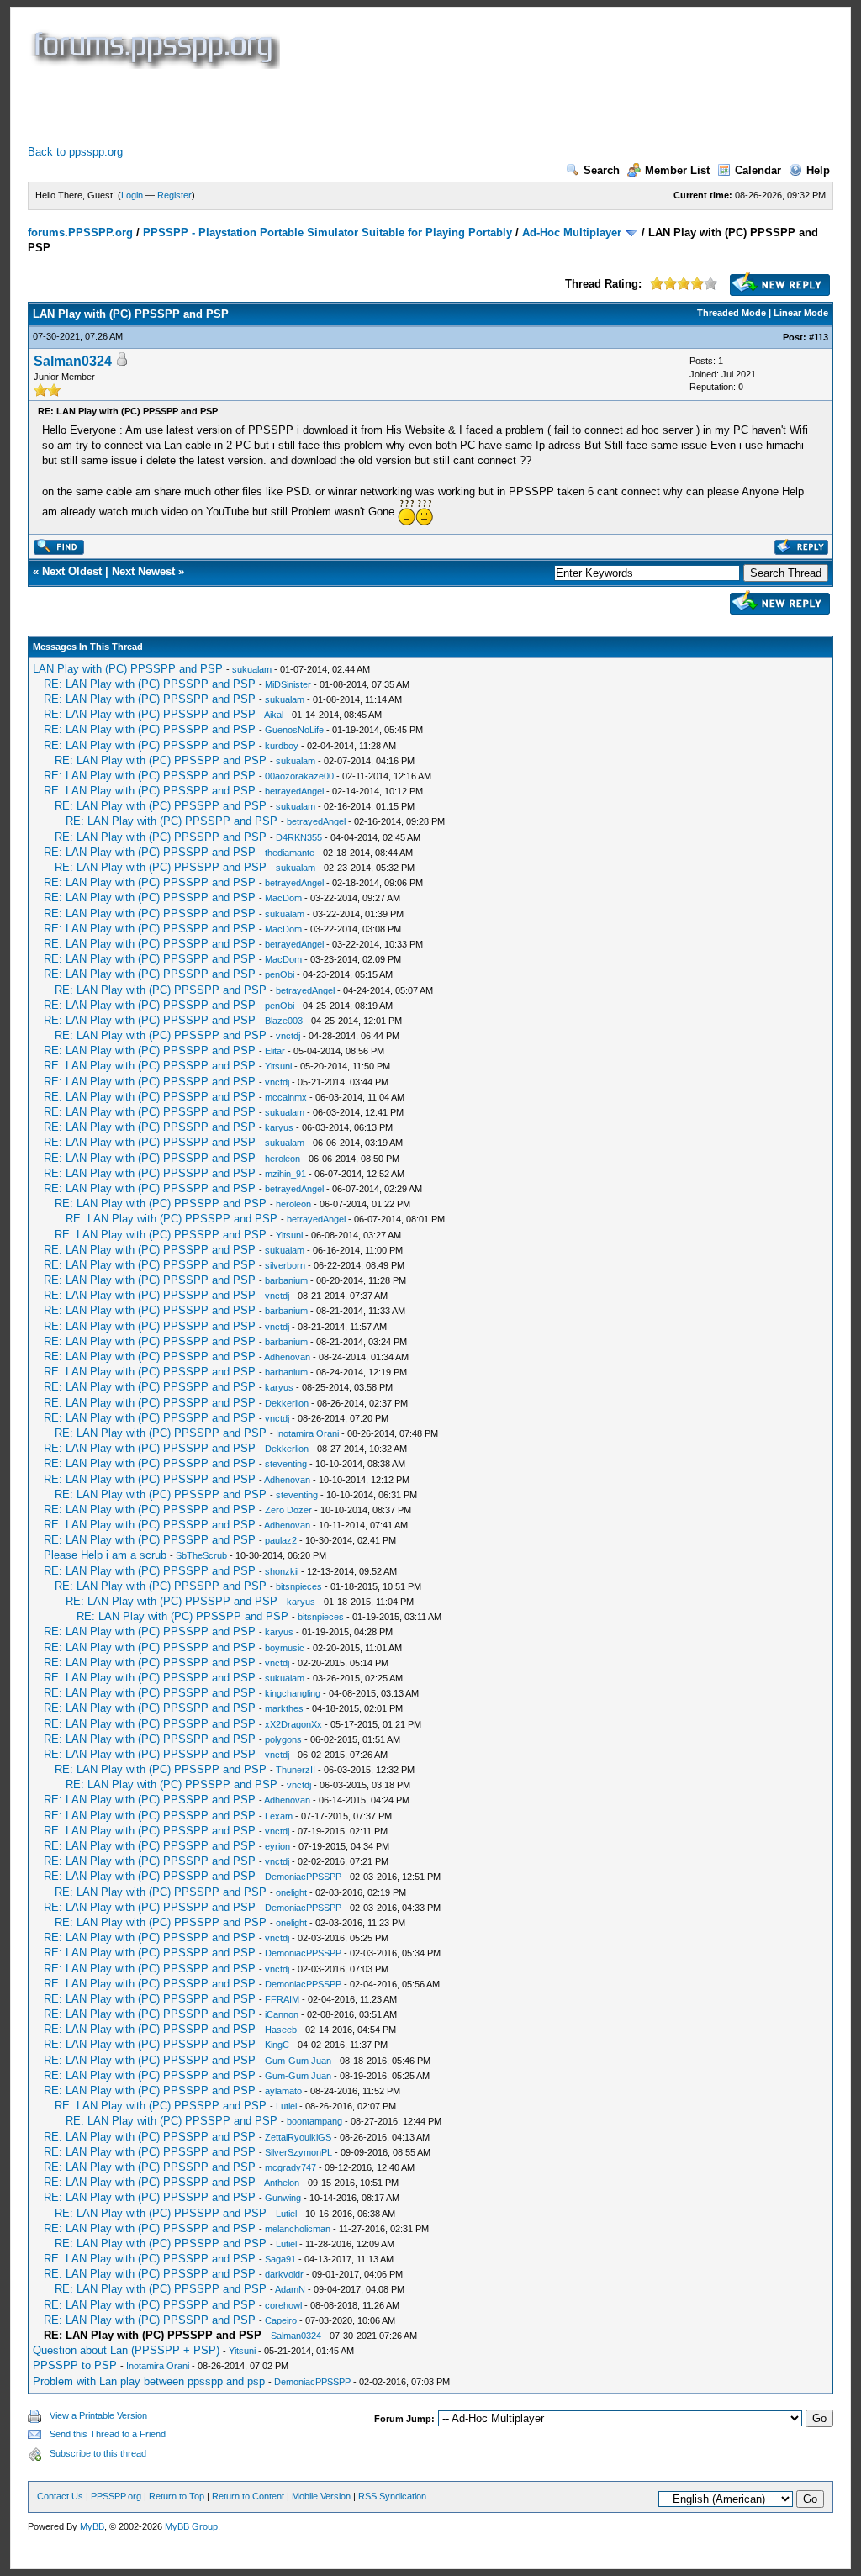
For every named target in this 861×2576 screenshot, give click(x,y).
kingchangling (293, 1693)
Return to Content (248, 2496)
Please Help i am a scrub (105, 1555)
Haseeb (281, 2030)
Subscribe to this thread (98, 2453)
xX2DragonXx (293, 1724)
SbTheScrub (201, 1555)
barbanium (286, 1280)
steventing (286, 1464)
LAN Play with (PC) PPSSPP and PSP (128, 669)
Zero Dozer (288, 1510)
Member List (677, 170)
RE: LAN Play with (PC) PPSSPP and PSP (150, 684)
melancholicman (298, 2229)
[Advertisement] (334, 107)
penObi (280, 974)
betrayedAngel (294, 791)
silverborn (285, 1265)
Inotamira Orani (307, 1433)
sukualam (252, 669)
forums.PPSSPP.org (80, 232)
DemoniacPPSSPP (303, 1877)
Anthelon (282, 2183)
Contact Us (60, 2496)
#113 (819, 337)
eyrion (277, 1846)
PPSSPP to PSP (75, 2365)
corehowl (283, 2305)
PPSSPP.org (116, 2496)
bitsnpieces (299, 1586)
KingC (277, 2045)
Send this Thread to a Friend (108, 2434)
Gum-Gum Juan (298, 2061)
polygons (283, 1739)
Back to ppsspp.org (75, 152)
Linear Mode (801, 313)
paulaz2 (281, 1540)
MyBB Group (191, 2526)
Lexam (279, 1816)
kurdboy (282, 746)
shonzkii (282, 1571)
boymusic (285, 1648)
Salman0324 (73, 361)
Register (174, 195)
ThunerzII (296, 1770)
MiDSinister (288, 684)
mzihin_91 (285, 1174)
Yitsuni (278, 1066)
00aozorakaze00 (299, 776)
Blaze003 (284, 1021)
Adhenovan (287, 1357)
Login (132, 195)
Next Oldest (72, 571)
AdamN (290, 2289)
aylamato (283, 2091)
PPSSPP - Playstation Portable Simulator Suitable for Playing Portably (327, 232)
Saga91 (280, 2259)
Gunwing (283, 2198)
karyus (279, 1127)
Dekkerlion (287, 1403)
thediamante (290, 853)
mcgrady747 (291, 2167)
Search (602, 170)
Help (818, 170)
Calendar (758, 170)
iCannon (282, 2014)
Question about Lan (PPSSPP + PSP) (126, 2350)
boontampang (314, 2121)
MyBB (92, 2526)
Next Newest (143, 571)
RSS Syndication (392, 2496)
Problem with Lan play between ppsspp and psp (149, 2381)
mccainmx (286, 1097)
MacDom (283, 898)
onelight (291, 1892)
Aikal (274, 715)
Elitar (275, 1051)
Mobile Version (321, 2496)
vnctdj (288, 1036)
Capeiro (281, 2320)
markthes (284, 1708)
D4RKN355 (299, 837)
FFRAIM (282, 1999)
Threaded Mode (732, 313)
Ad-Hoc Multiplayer (572, 232)
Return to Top (177, 2496)
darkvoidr (284, 2274)
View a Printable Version (98, 2415)
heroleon (283, 1159)
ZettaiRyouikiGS (298, 2137)
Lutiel (286, 2106)
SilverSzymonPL (298, 2152)
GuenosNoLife (294, 730)
